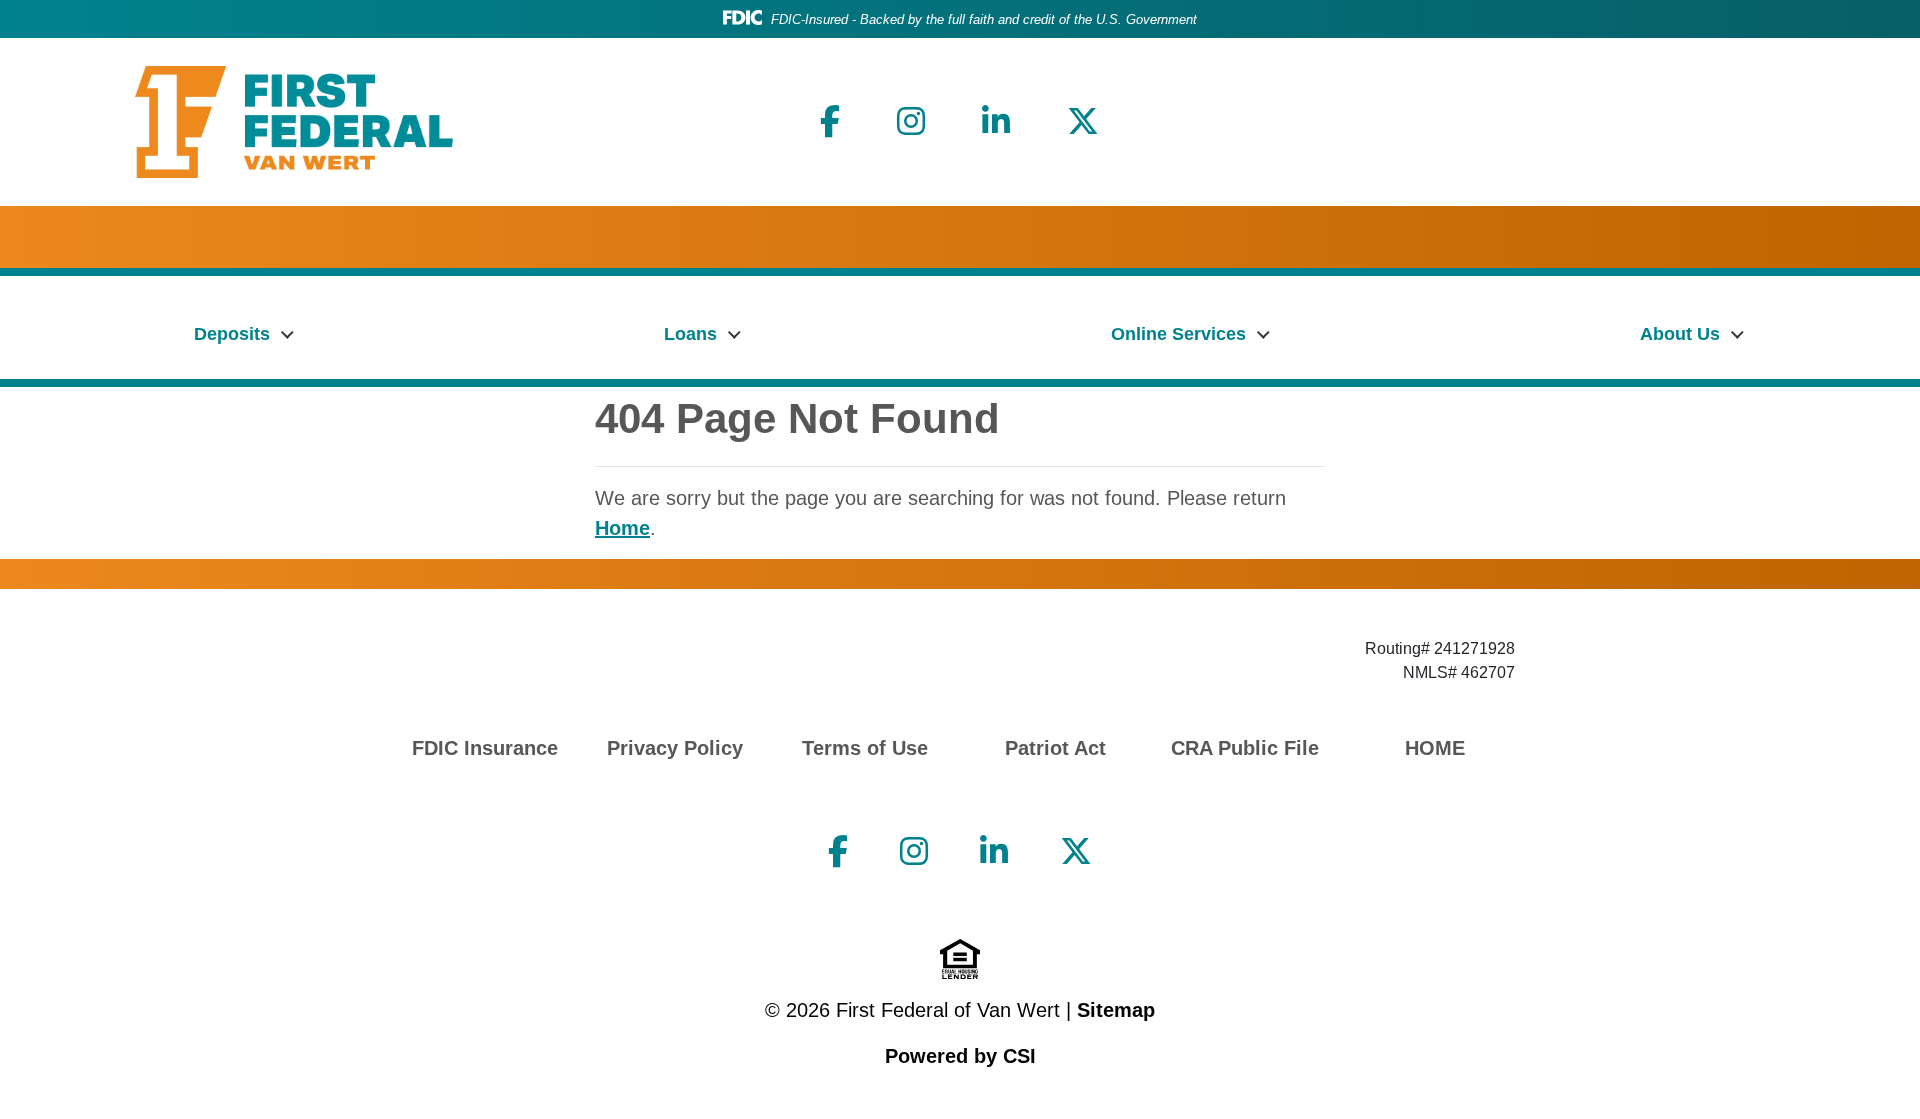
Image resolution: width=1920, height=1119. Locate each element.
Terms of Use (865, 748)
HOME (1435, 748)
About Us (1680, 334)
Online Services (1178, 334)
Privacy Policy (675, 748)
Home (622, 528)
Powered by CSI (960, 1056)
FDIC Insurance (485, 748)
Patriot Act (1055, 748)
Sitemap (1116, 1010)
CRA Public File (1245, 748)
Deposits (232, 334)
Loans (690, 334)
